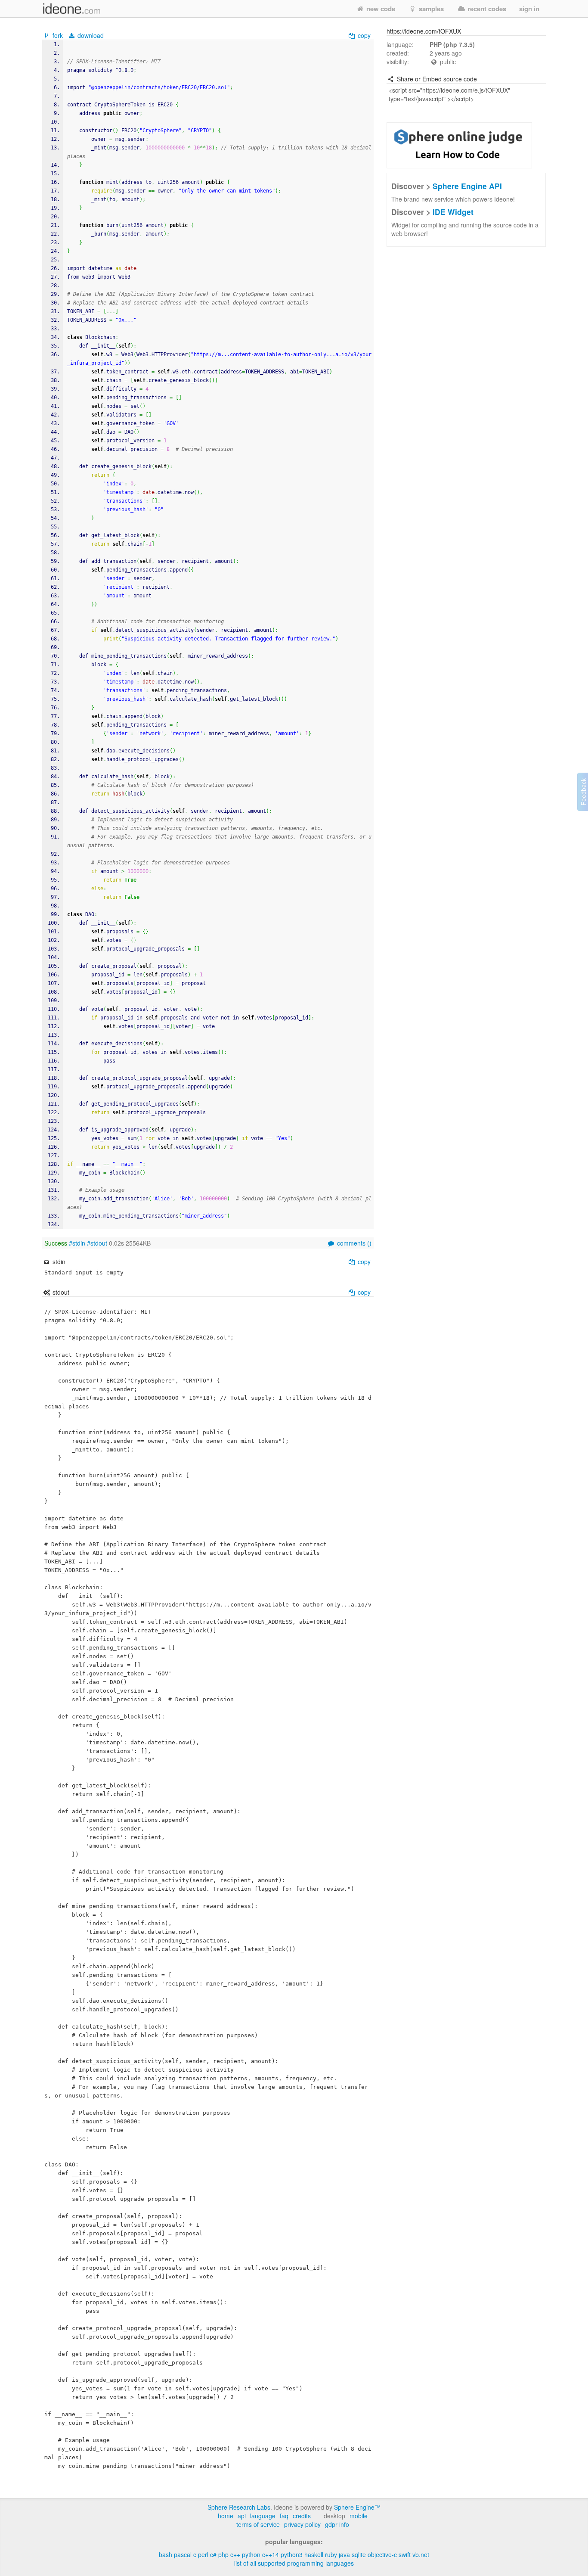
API (242, 2516)
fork (58, 35)
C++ (235, 2554)
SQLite (359, 2554)
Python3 (292, 2554)
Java (344, 2554)
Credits (302, 2516)
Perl (203, 2554)
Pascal (183, 2554)
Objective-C (382, 2554)
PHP (223, 2554)
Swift (405, 2554)
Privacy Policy (302, 2524)
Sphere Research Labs (239, 2507)
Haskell (314, 2554)
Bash (166, 2554)
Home (226, 2516)
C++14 (271, 2554)
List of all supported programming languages (294, 2563)
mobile (359, 2516)
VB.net (421, 2554)
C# (213, 2554)
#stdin (77, 1243)
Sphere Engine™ (357, 2507)
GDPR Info (337, 2524)
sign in (529, 9)
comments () (353, 1243)
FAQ (284, 2516)
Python (251, 2554)
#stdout (97, 1243)
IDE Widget (453, 212)
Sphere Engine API (467, 186)
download (90, 35)
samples (430, 9)
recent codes (486, 9)
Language (263, 2516)
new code (380, 9)
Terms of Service (258, 2524)
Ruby (331, 2554)
